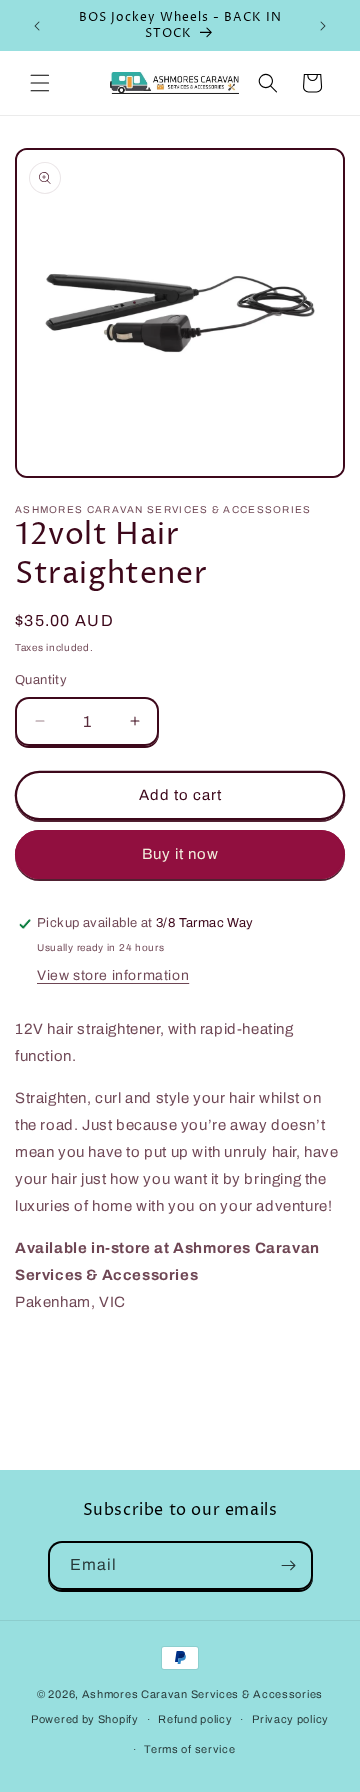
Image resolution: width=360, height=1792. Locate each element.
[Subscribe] (289, 1565)
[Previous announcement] (37, 26)
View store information (113, 975)
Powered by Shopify (85, 1719)
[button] (40, 83)
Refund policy (195, 1719)
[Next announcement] (323, 26)
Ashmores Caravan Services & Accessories (202, 1694)
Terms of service (189, 1749)
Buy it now (180, 854)
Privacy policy (290, 1719)
